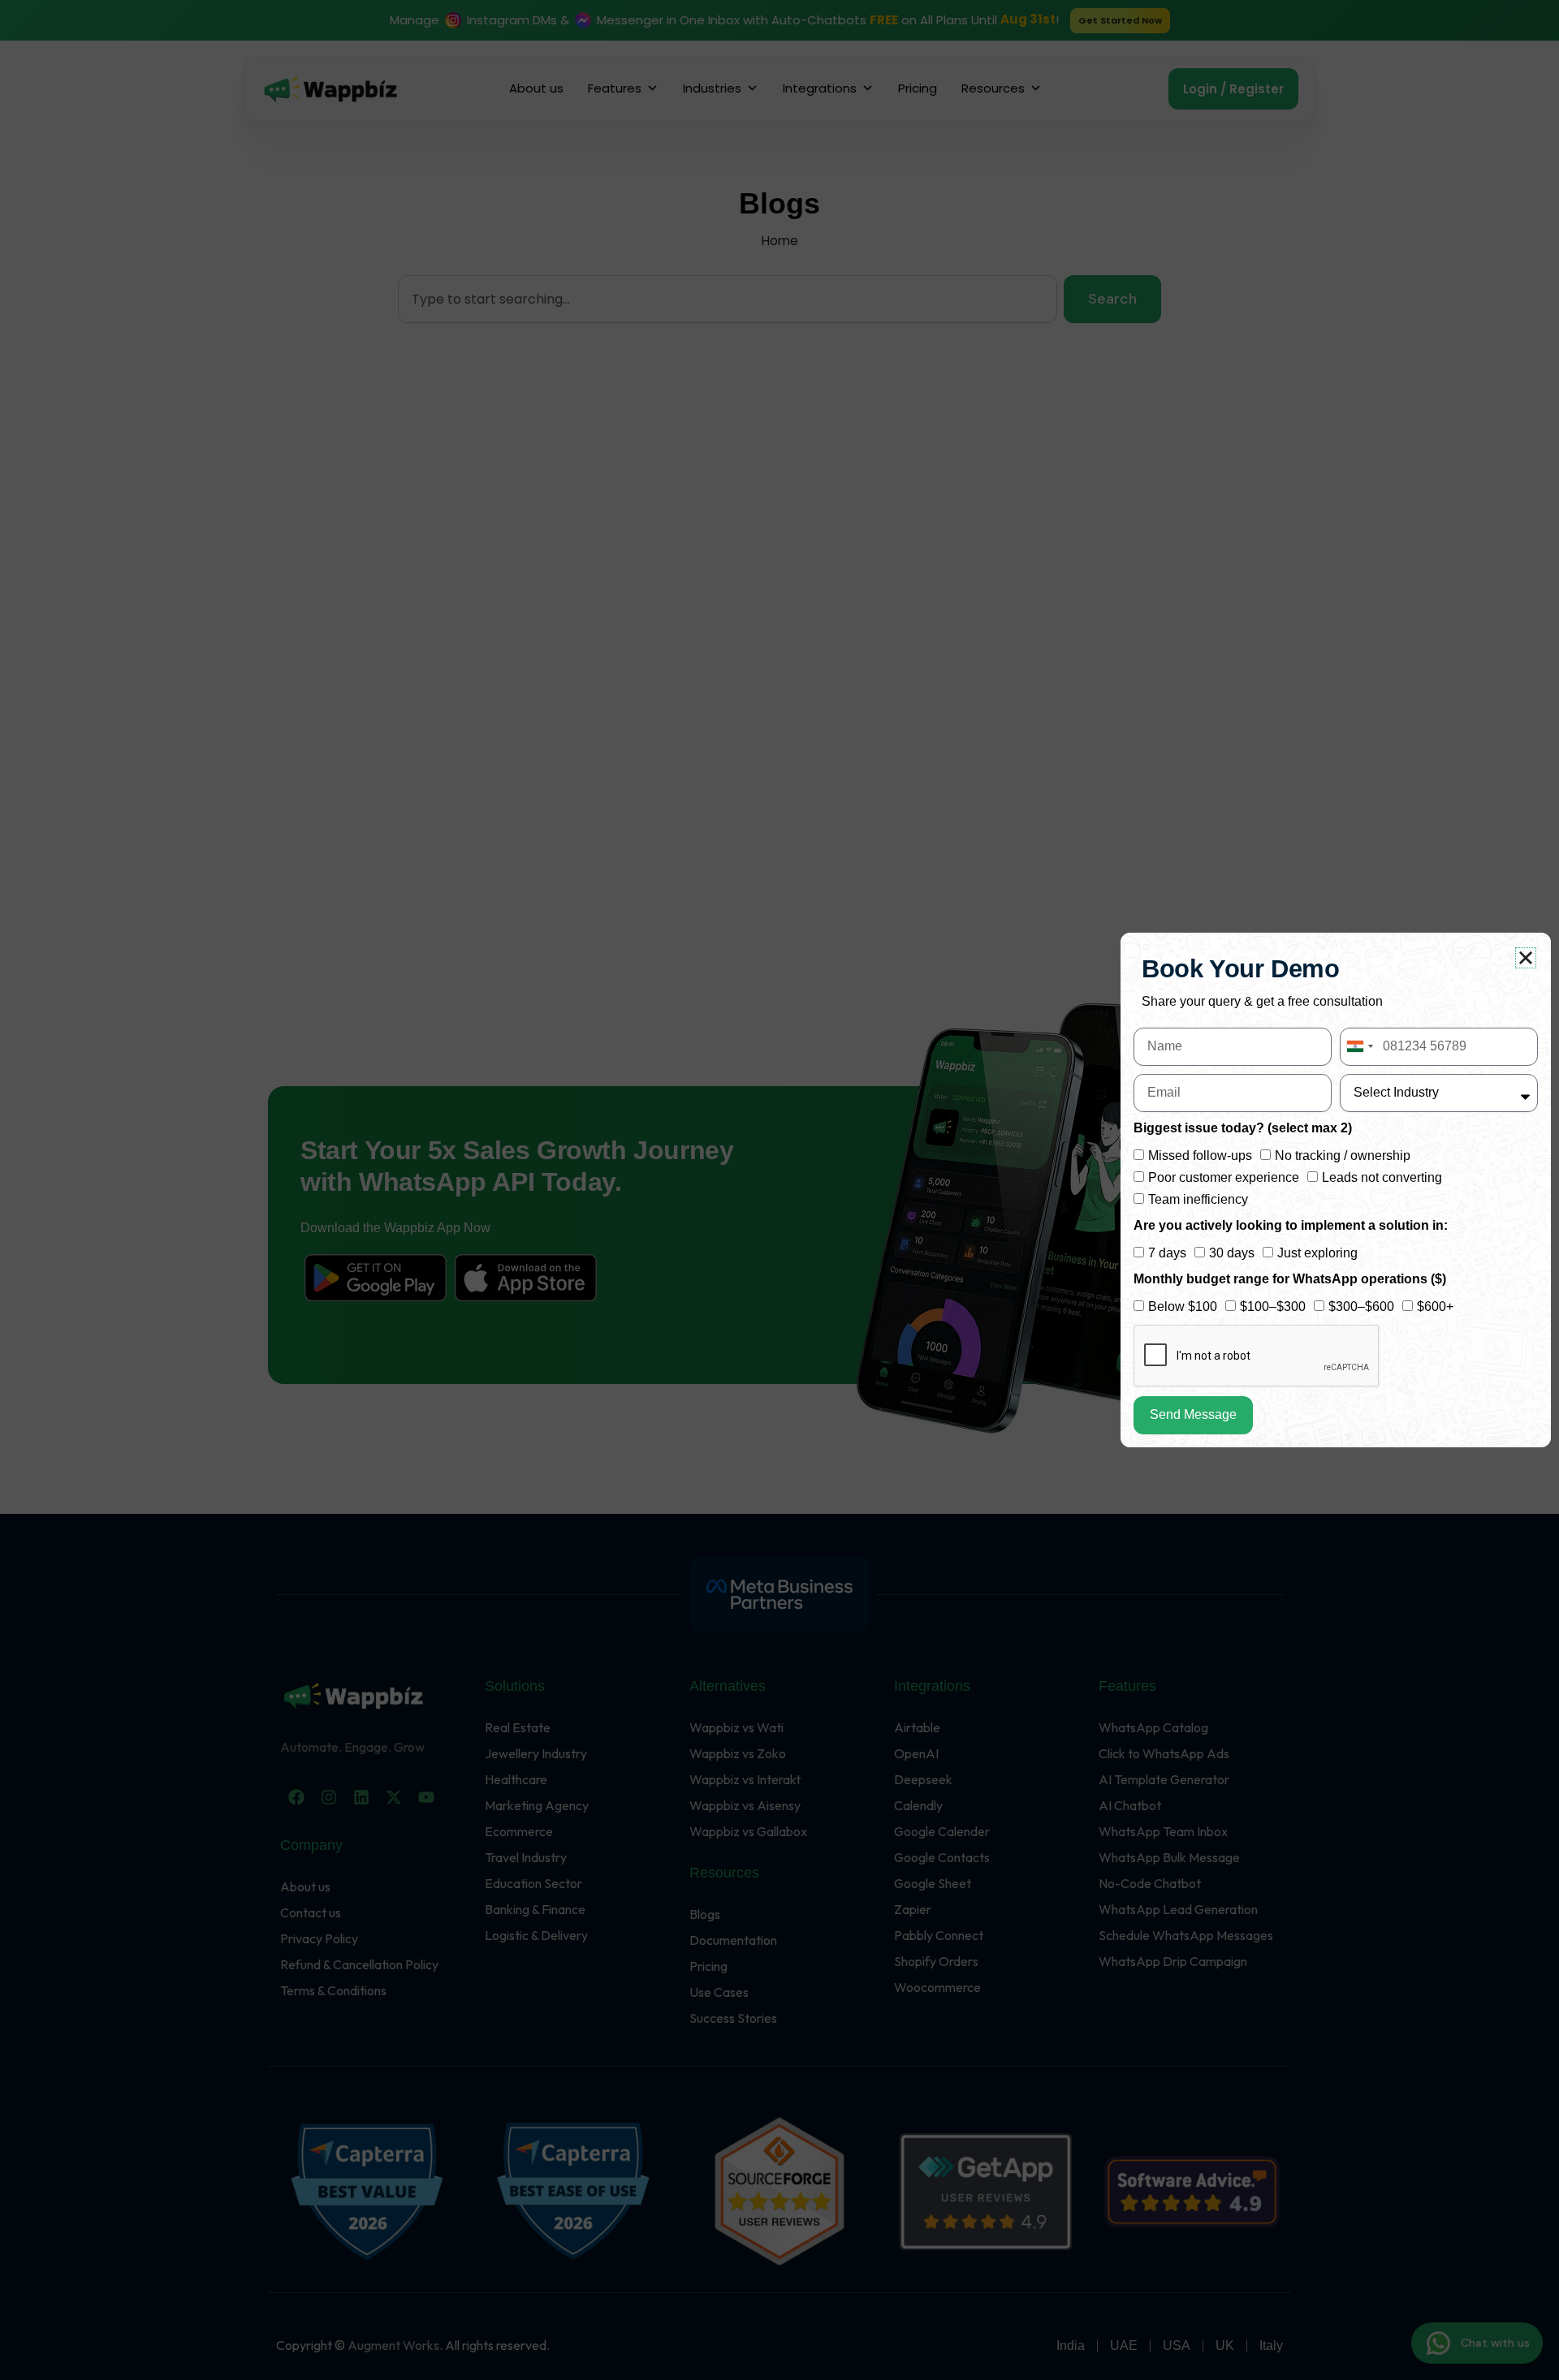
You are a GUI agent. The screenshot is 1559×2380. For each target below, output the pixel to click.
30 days (1232, 1253)
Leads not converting (1382, 1177)
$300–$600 (1361, 1306)
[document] (779, 1190)
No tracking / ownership (1343, 1156)
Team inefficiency (1198, 1199)
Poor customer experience (1224, 1177)
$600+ (1435, 1306)
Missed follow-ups (1200, 1156)
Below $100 (1183, 1306)
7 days (1167, 1253)
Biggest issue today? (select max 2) (1243, 1128)
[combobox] (1359, 1047)
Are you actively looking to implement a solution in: (1291, 1225)
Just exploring (1317, 1253)
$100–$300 (1273, 1306)
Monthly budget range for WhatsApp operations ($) (1290, 1279)
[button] (1526, 958)
